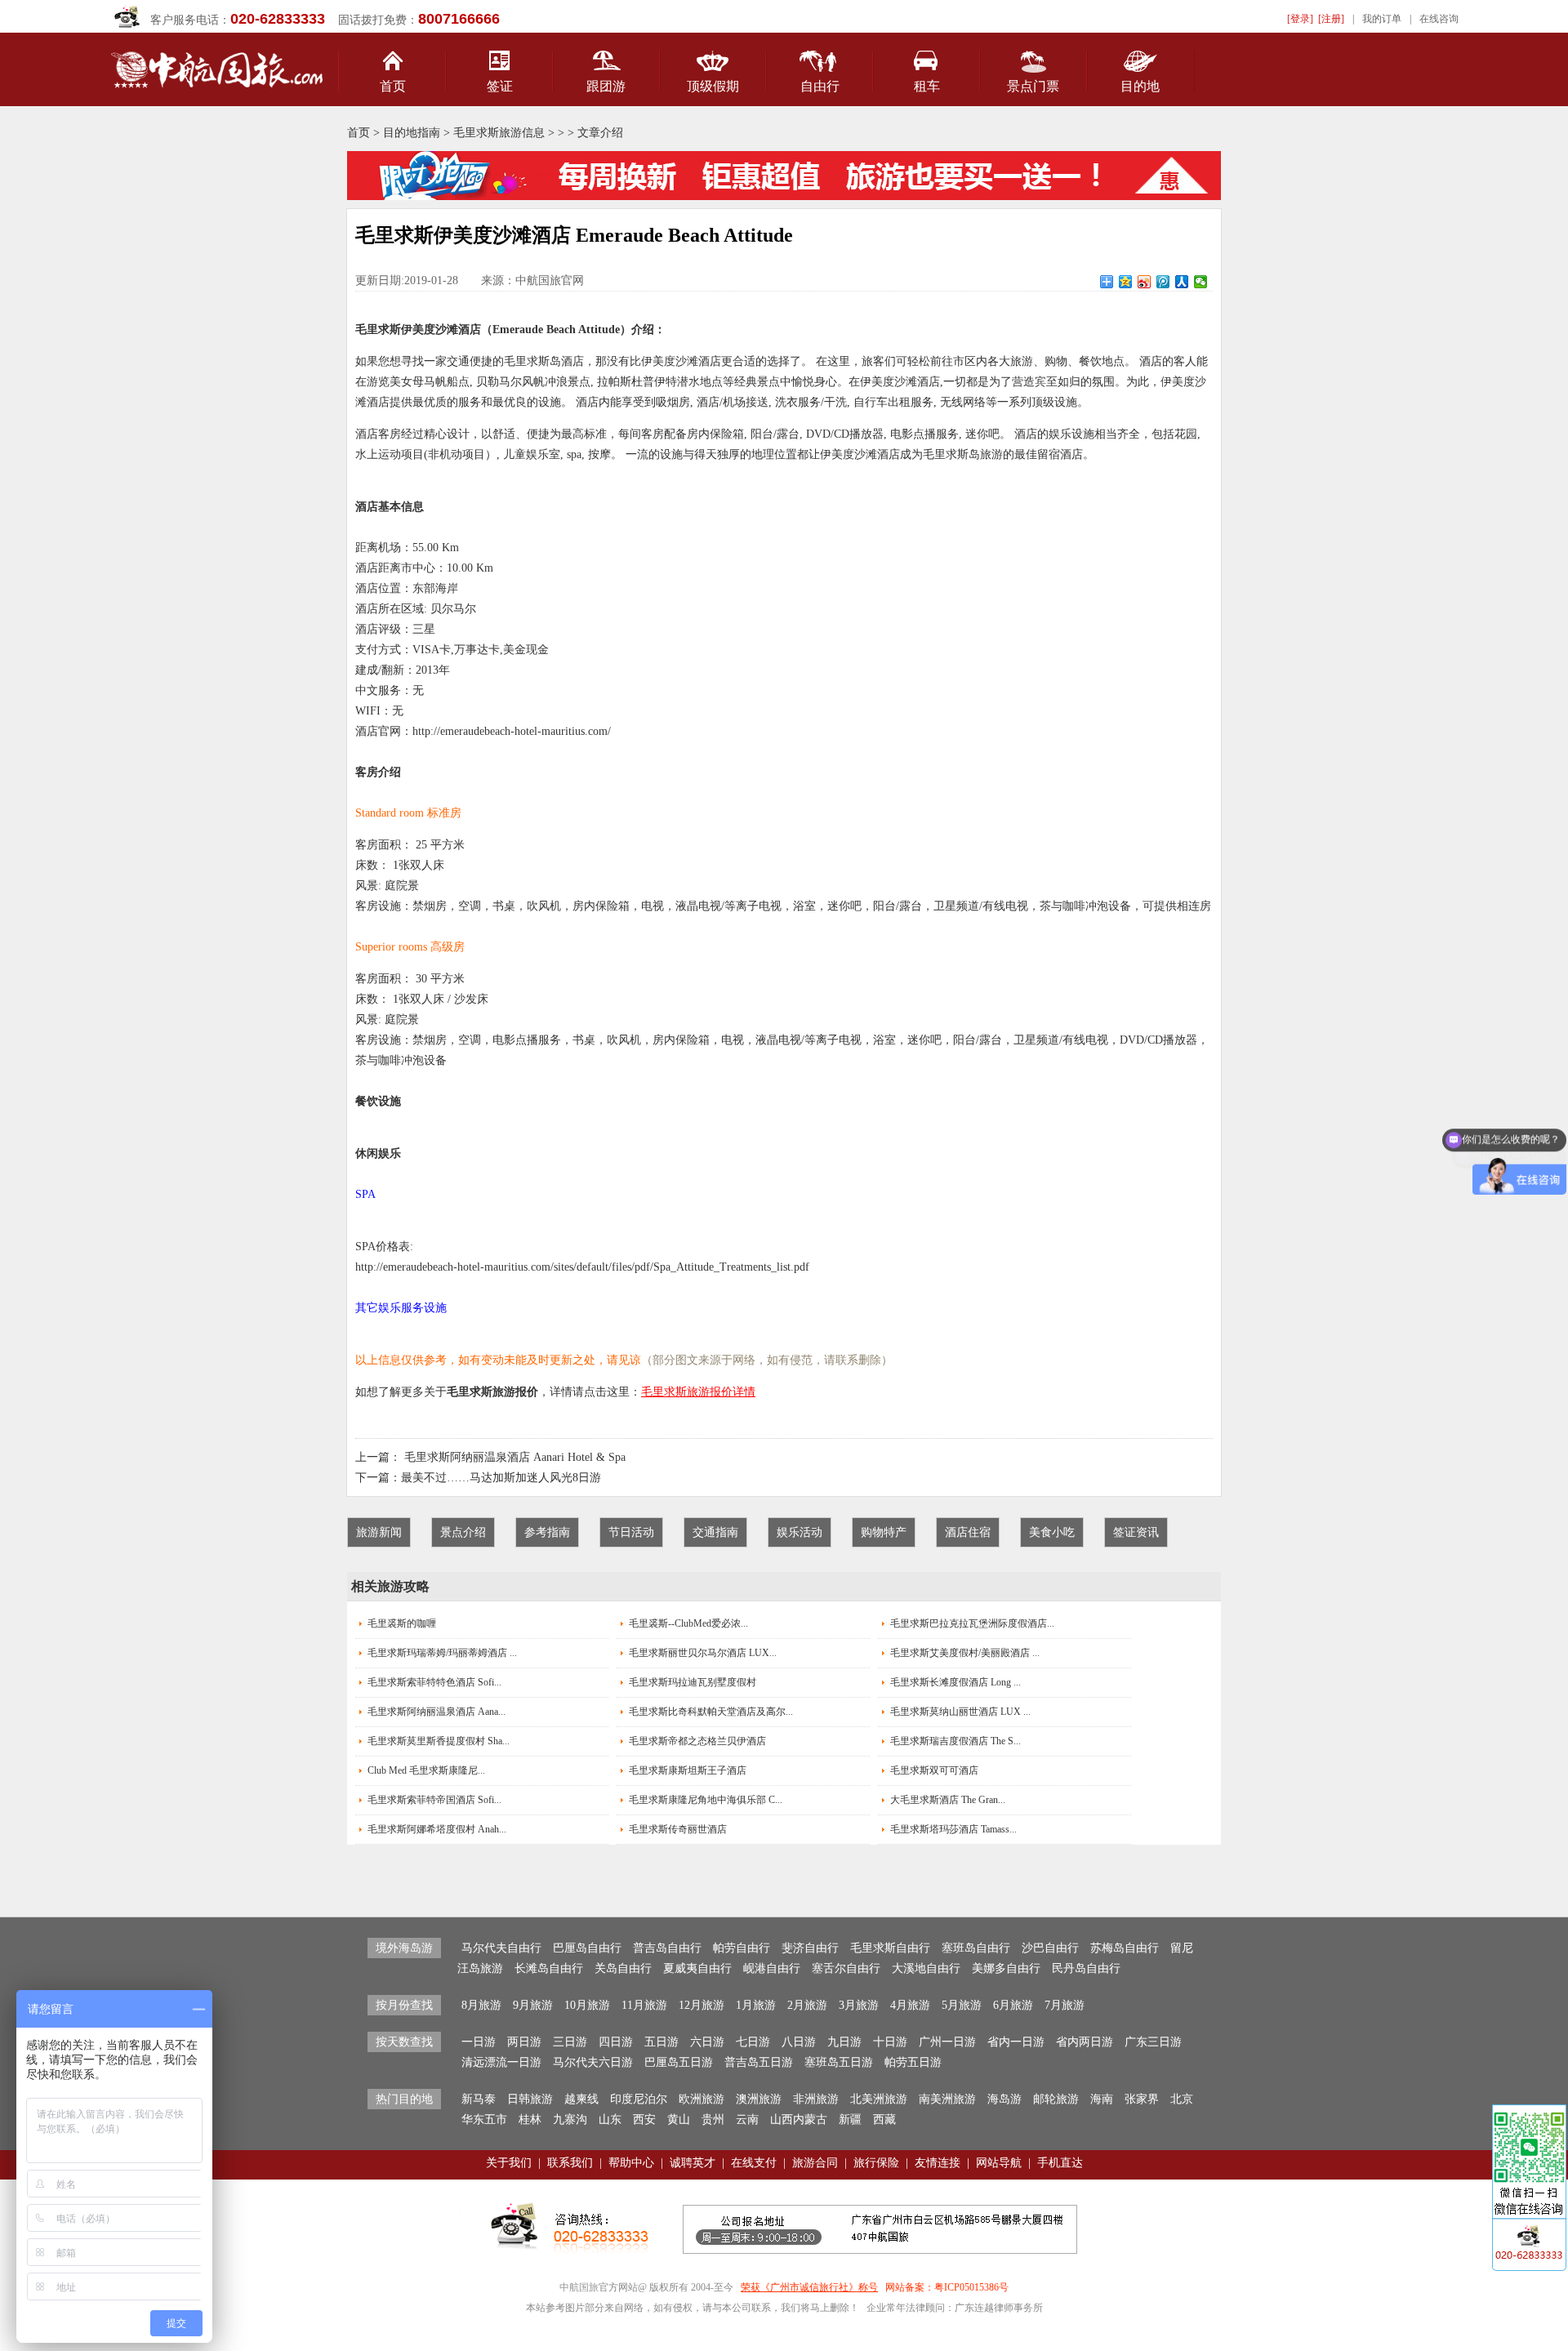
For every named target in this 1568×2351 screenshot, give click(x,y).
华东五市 (484, 2119)
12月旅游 (702, 2005)
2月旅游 (807, 2005)
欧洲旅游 (702, 2099)
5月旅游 (962, 2005)
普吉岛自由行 (667, 1948)
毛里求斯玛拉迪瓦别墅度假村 (693, 1682)
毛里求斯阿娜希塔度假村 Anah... (437, 1829)
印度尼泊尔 (639, 2099)
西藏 (884, 2119)
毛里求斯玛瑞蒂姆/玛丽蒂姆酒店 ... (442, 1653)
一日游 (479, 2042)
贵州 (713, 2119)
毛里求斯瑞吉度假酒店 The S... (955, 1741)
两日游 (524, 2042)
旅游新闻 (379, 1532)
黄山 (679, 2119)
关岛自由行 (623, 1968)
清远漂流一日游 (501, 2062)
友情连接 (938, 2163)
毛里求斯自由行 (890, 1948)
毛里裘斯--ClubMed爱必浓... (688, 1623)
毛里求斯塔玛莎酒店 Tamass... (953, 1829)
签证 (500, 86)
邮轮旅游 (1056, 2099)
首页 (393, 86)
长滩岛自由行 (549, 1968)
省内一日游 (1016, 2042)
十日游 (890, 2042)
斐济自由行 (810, 1948)
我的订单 (1382, 19)
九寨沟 (570, 2119)
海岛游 (1004, 2099)
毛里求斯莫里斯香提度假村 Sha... (439, 1741)
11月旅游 (644, 2005)
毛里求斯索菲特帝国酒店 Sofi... (434, 1800)
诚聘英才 (693, 2163)
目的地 (1140, 86)
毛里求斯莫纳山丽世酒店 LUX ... (960, 1712)
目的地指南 (412, 133)
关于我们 (509, 2163)
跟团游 (606, 86)
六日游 (707, 2042)
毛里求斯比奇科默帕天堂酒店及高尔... (711, 1712)
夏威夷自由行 (697, 1968)
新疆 (850, 2119)
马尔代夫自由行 (501, 1948)
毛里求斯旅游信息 (499, 133)
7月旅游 (1065, 2005)
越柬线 (581, 2099)
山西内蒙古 (799, 2119)
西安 (644, 2119)
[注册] (1331, 19)
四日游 (616, 2042)
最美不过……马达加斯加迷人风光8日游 (501, 1478)
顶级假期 (713, 86)
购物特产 (884, 1532)
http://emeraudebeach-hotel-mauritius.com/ (512, 731)
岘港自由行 (772, 1968)
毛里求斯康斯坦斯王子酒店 (688, 1770)
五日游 (661, 2042)
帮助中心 (631, 2163)
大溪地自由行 (926, 1968)
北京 (1182, 2099)
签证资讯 (1136, 1532)
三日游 (570, 2042)
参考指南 (547, 1532)
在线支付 (754, 2163)
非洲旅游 (816, 2099)
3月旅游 (859, 2005)
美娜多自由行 (1006, 1968)
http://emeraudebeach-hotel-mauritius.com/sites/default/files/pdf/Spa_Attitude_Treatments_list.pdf (582, 1267)
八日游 (799, 2042)
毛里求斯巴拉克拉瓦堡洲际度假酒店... (972, 1623)
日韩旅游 (530, 2099)
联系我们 (570, 2163)
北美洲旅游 (879, 2099)
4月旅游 (910, 2005)
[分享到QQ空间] (1126, 282)
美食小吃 (1052, 1532)
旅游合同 (815, 2163)
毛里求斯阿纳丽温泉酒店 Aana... (437, 1712)
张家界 (1142, 2099)
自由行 (820, 86)
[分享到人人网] (1182, 282)
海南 (1102, 2099)
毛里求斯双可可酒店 (934, 1770)
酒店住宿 (968, 1532)
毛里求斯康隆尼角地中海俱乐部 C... (706, 1800)
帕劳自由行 (742, 1948)
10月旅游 (587, 2005)
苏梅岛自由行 (1125, 1948)
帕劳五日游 (913, 2062)
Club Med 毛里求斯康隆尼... (426, 1770)
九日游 (844, 2042)
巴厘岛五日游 (679, 2062)
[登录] (1300, 19)
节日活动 (631, 1532)
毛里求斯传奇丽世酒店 (678, 1829)
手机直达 (1060, 2163)
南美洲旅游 (947, 2099)
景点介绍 (463, 1532)
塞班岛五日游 (839, 2062)
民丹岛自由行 (1086, 1968)
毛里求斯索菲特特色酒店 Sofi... (434, 1682)
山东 (610, 2119)
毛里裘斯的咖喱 (402, 1623)
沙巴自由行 (1050, 1948)
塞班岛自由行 (976, 1948)
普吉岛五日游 (759, 2062)
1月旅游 (756, 2005)
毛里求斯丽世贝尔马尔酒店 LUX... (703, 1653)
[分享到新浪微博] (1145, 282)
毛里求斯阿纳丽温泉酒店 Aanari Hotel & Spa (515, 1457)
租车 (927, 86)
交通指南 (715, 1532)
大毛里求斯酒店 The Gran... (948, 1800)
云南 (747, 2119)
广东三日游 (1153, 2042)
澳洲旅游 (759, 2099)
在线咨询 (1439, 19)
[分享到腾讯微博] (1163, 282)
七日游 (753, 2042)
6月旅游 (1013, 2005)
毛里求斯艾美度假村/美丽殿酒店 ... (965, 1653)
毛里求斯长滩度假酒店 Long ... (955, 1682)
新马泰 (479, 2099)
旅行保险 (876, 2163)
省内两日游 (1085, 2042)
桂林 (530, 2119)
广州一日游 (947, 2042)
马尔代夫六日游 (593, 2062)
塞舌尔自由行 (846, 1968)
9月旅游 (533, 2005)
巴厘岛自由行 (587, 1948)
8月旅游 (481, 2005)
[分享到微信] (1201, 282)
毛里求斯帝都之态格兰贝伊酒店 (697, 1741)
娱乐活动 (800, 1532)
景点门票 (1033, 86)
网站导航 (999, 2163)
